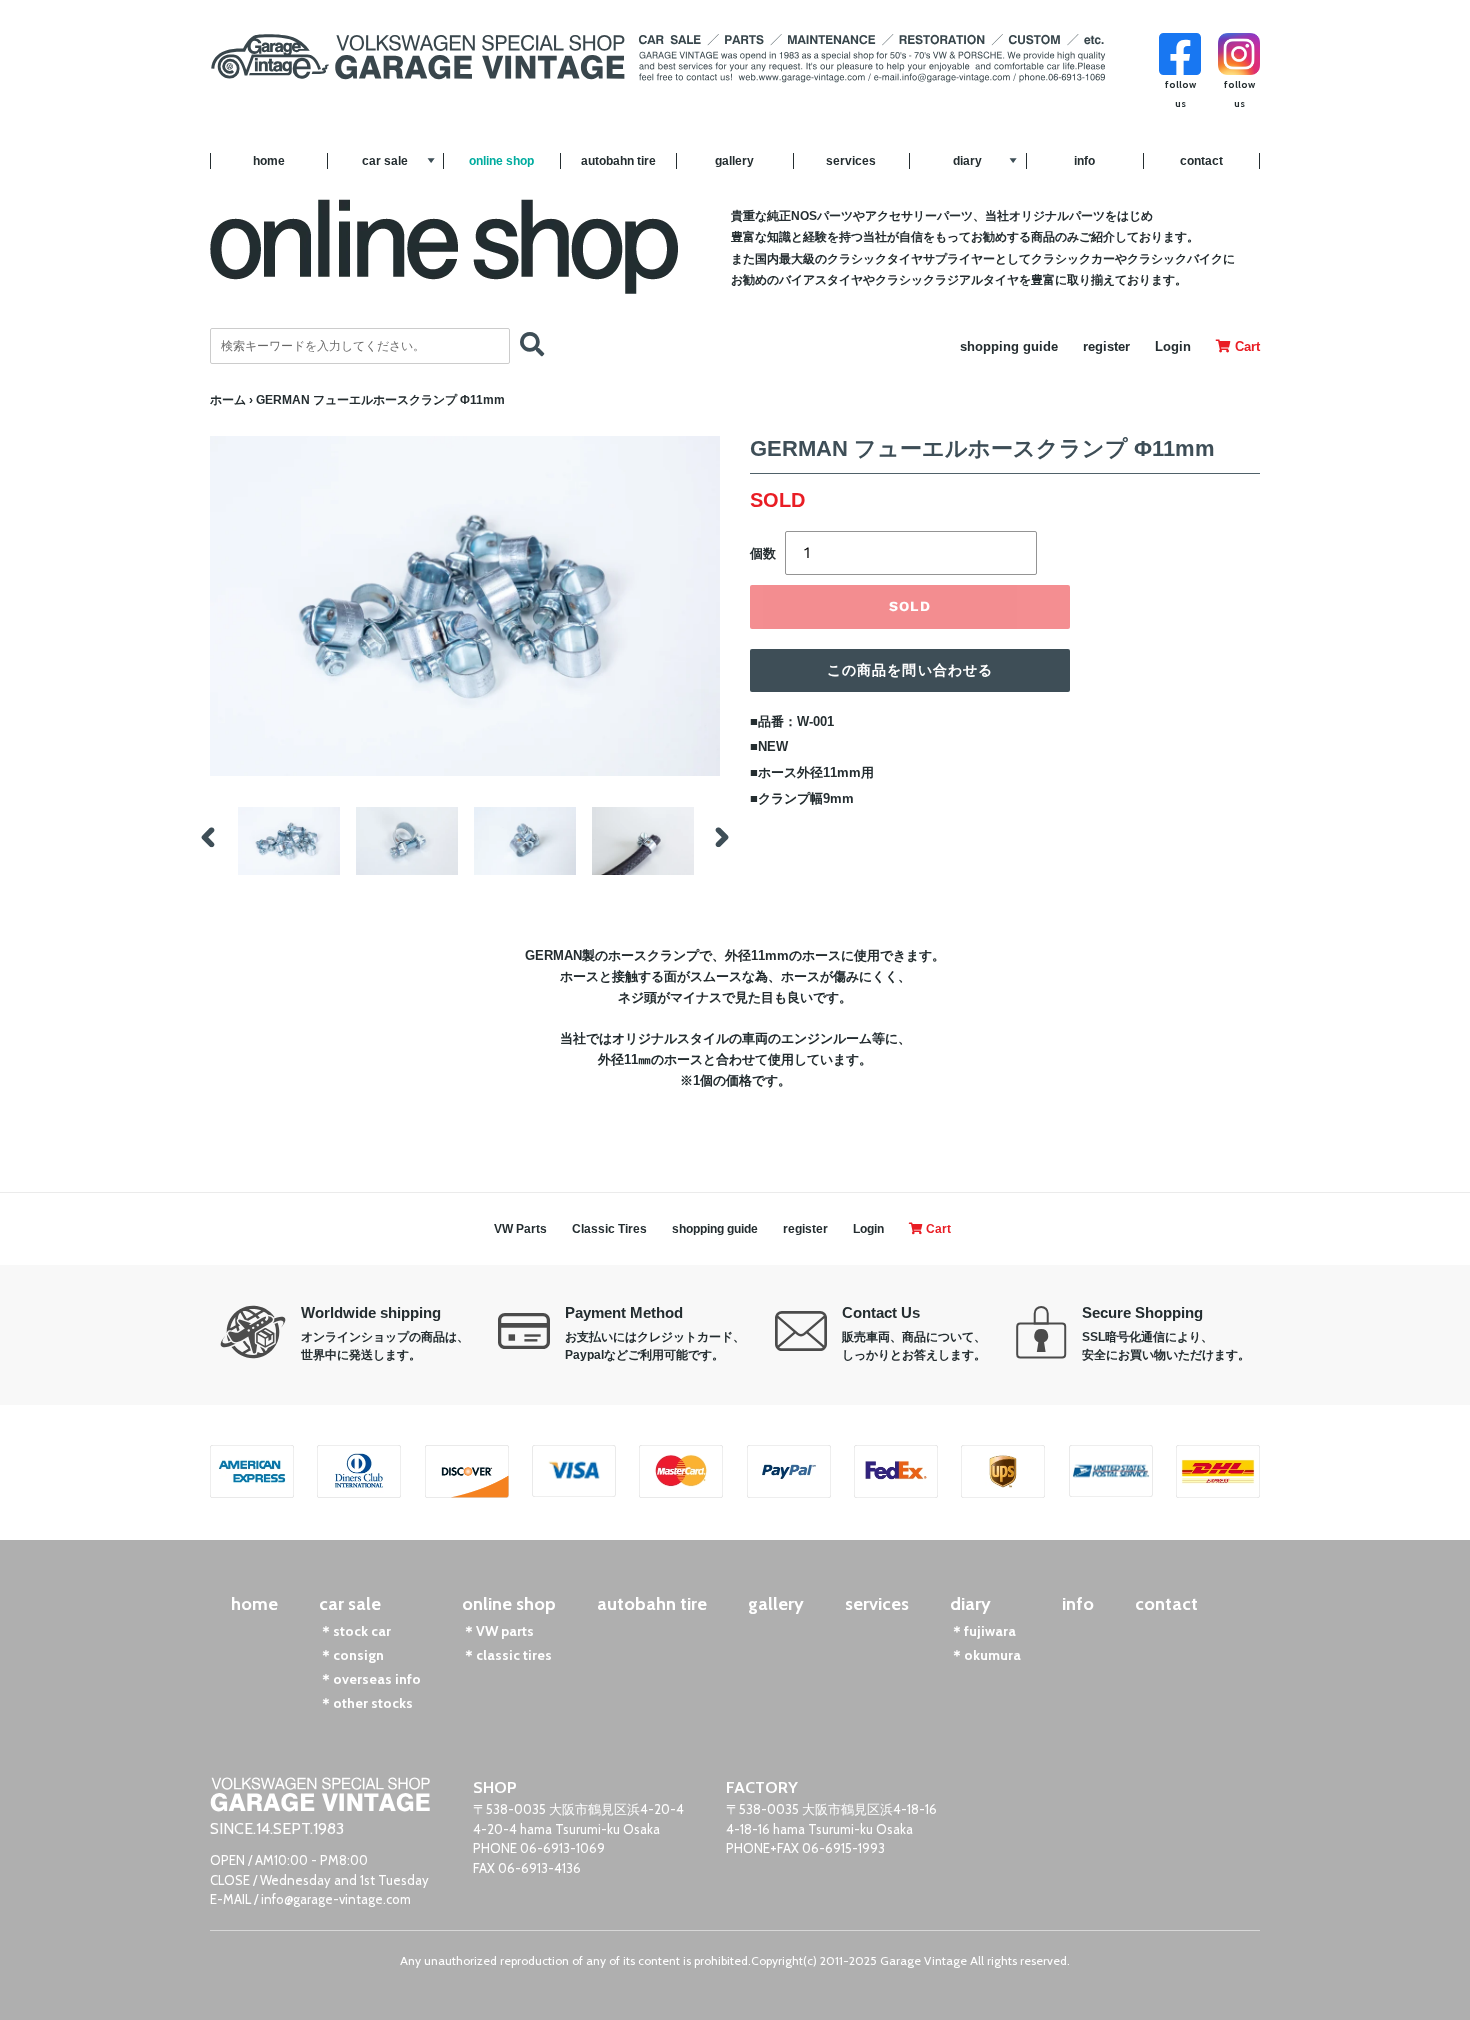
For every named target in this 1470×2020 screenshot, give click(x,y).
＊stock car (355, 1631)
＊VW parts (498, 1631)
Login (1173, 346)
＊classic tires (507, 1655)
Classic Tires (609, 1229)
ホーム (228, 400)
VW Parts (520, 1229)
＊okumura (985, 1655)
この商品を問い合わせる (910, 670)
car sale (385, 161)
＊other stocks (366, 1703)
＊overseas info (370, 1679)
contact (1201, 161)
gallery (734, 161)
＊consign (351, 1655)
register (1106, 346)
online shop (501, 161)
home (269, 161)
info (1084, 161)
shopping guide (1009, 346)
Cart (1245, 346)
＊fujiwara (983, 1631)
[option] (289, 841)
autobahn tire (618, 161)
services (851, 161)
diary (967, 161)
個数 (763, 553)
